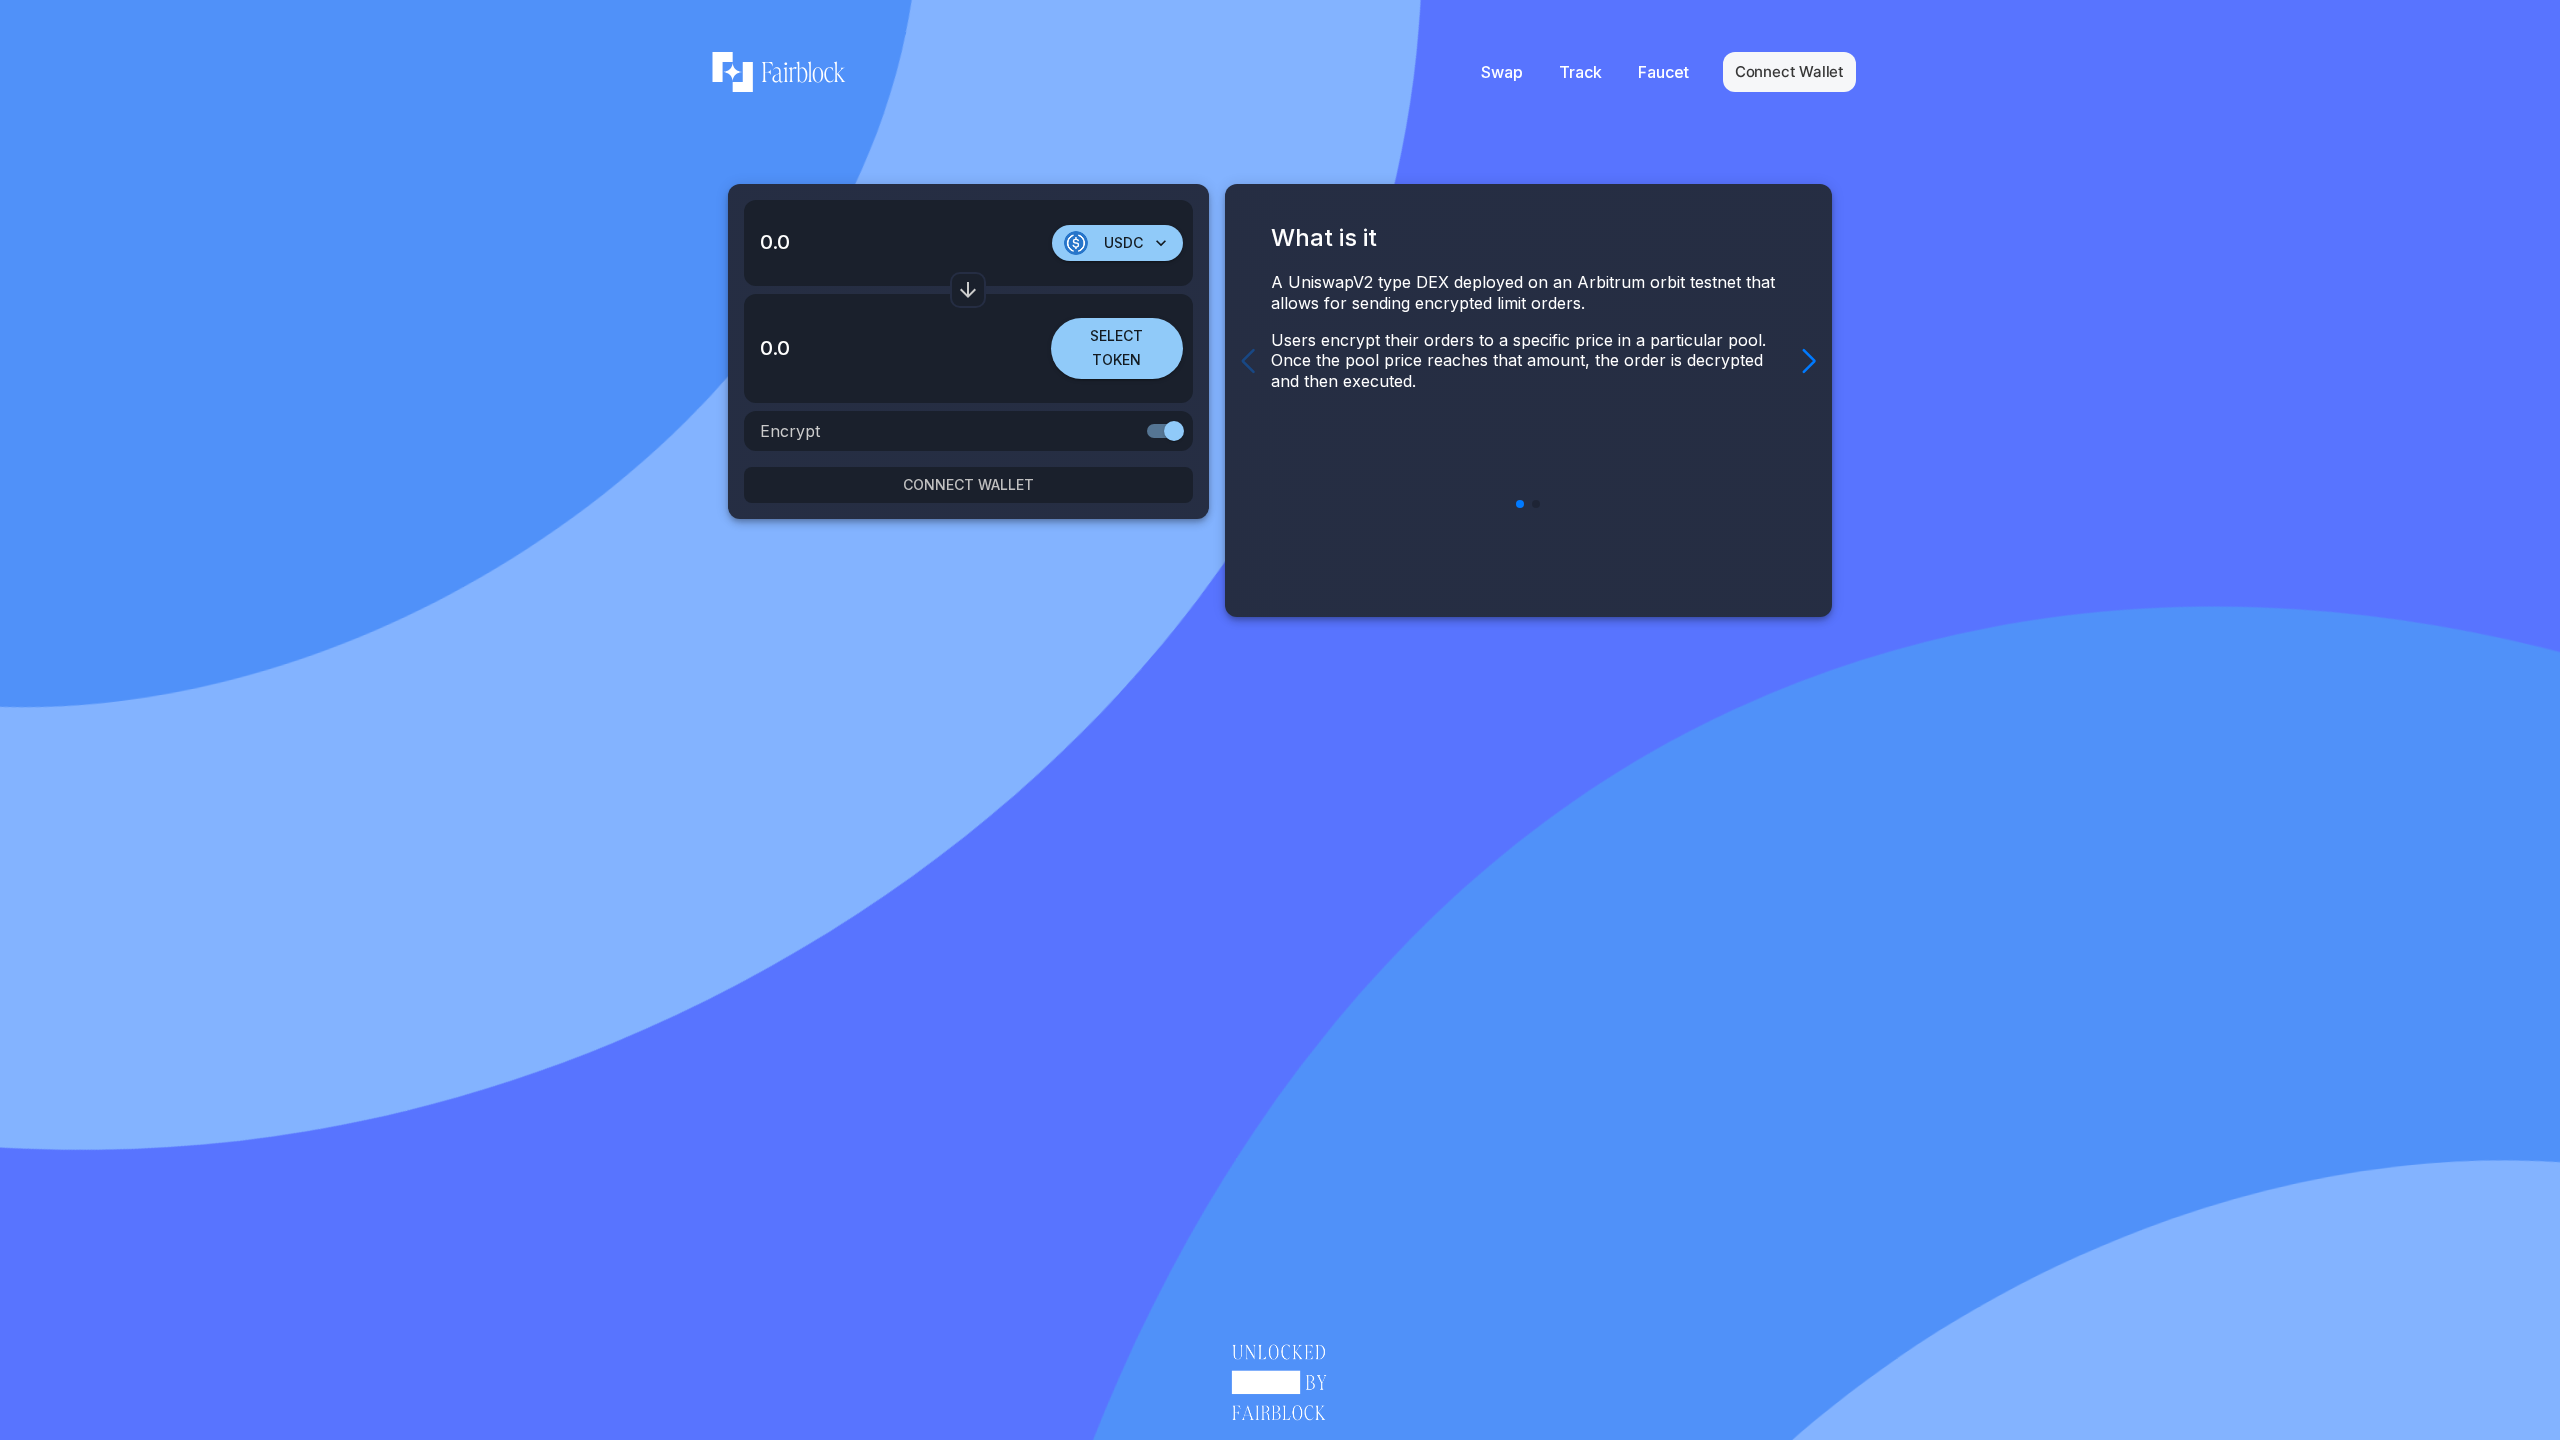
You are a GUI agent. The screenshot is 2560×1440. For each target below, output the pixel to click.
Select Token (1116, 348)
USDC (1123, 242)
